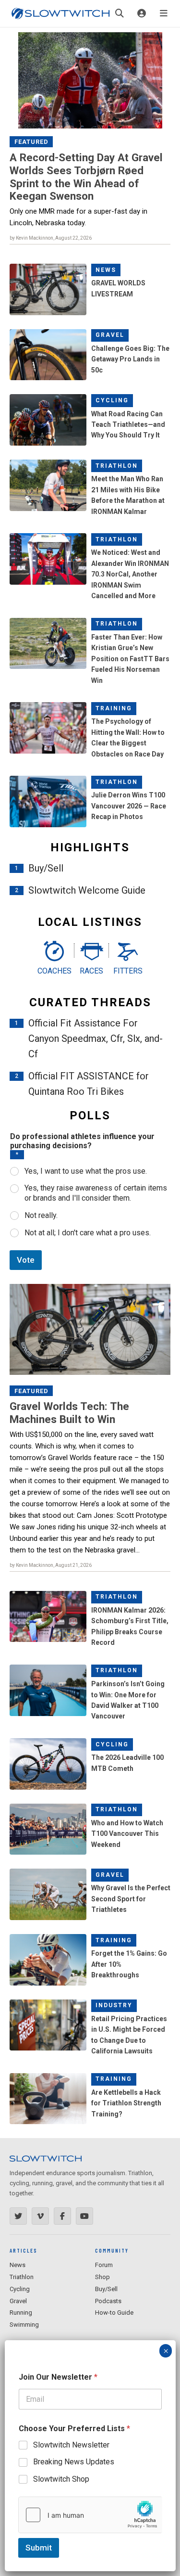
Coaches (54, 971)
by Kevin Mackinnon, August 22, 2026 (51, 238)
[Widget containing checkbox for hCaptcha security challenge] (90, 2515)
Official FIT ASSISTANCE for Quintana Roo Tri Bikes (89, 1084)
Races (91, 971)
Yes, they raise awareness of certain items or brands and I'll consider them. (96, 1193)
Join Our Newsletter (58, 2377)
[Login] (142, 13)
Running (21, 2313)
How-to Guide (114, 2313)
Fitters (128, 971)
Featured (31, 142)
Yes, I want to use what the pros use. (86, 1171)
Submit (39, 2548)
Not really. (41, 1215)
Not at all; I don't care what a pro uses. (88, 1233)
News (106, 270)
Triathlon (117, 466)
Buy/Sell (46, 868)
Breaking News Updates (74, 2462)
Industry (114, 2005)
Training (114, 708)
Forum (104, 2265)
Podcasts (108, 2301)
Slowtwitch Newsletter (71, 2445)
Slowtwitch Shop (61, 2479)
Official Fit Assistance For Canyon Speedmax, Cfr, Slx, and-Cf (96, 1038)
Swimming (24, 2325)
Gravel (110, 335)
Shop (102, 2277)
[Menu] (164, 13)
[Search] (120, 13)
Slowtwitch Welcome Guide (87, 890)
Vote (26, 1260)
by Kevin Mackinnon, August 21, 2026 (51, 1565)
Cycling (112, 400)
